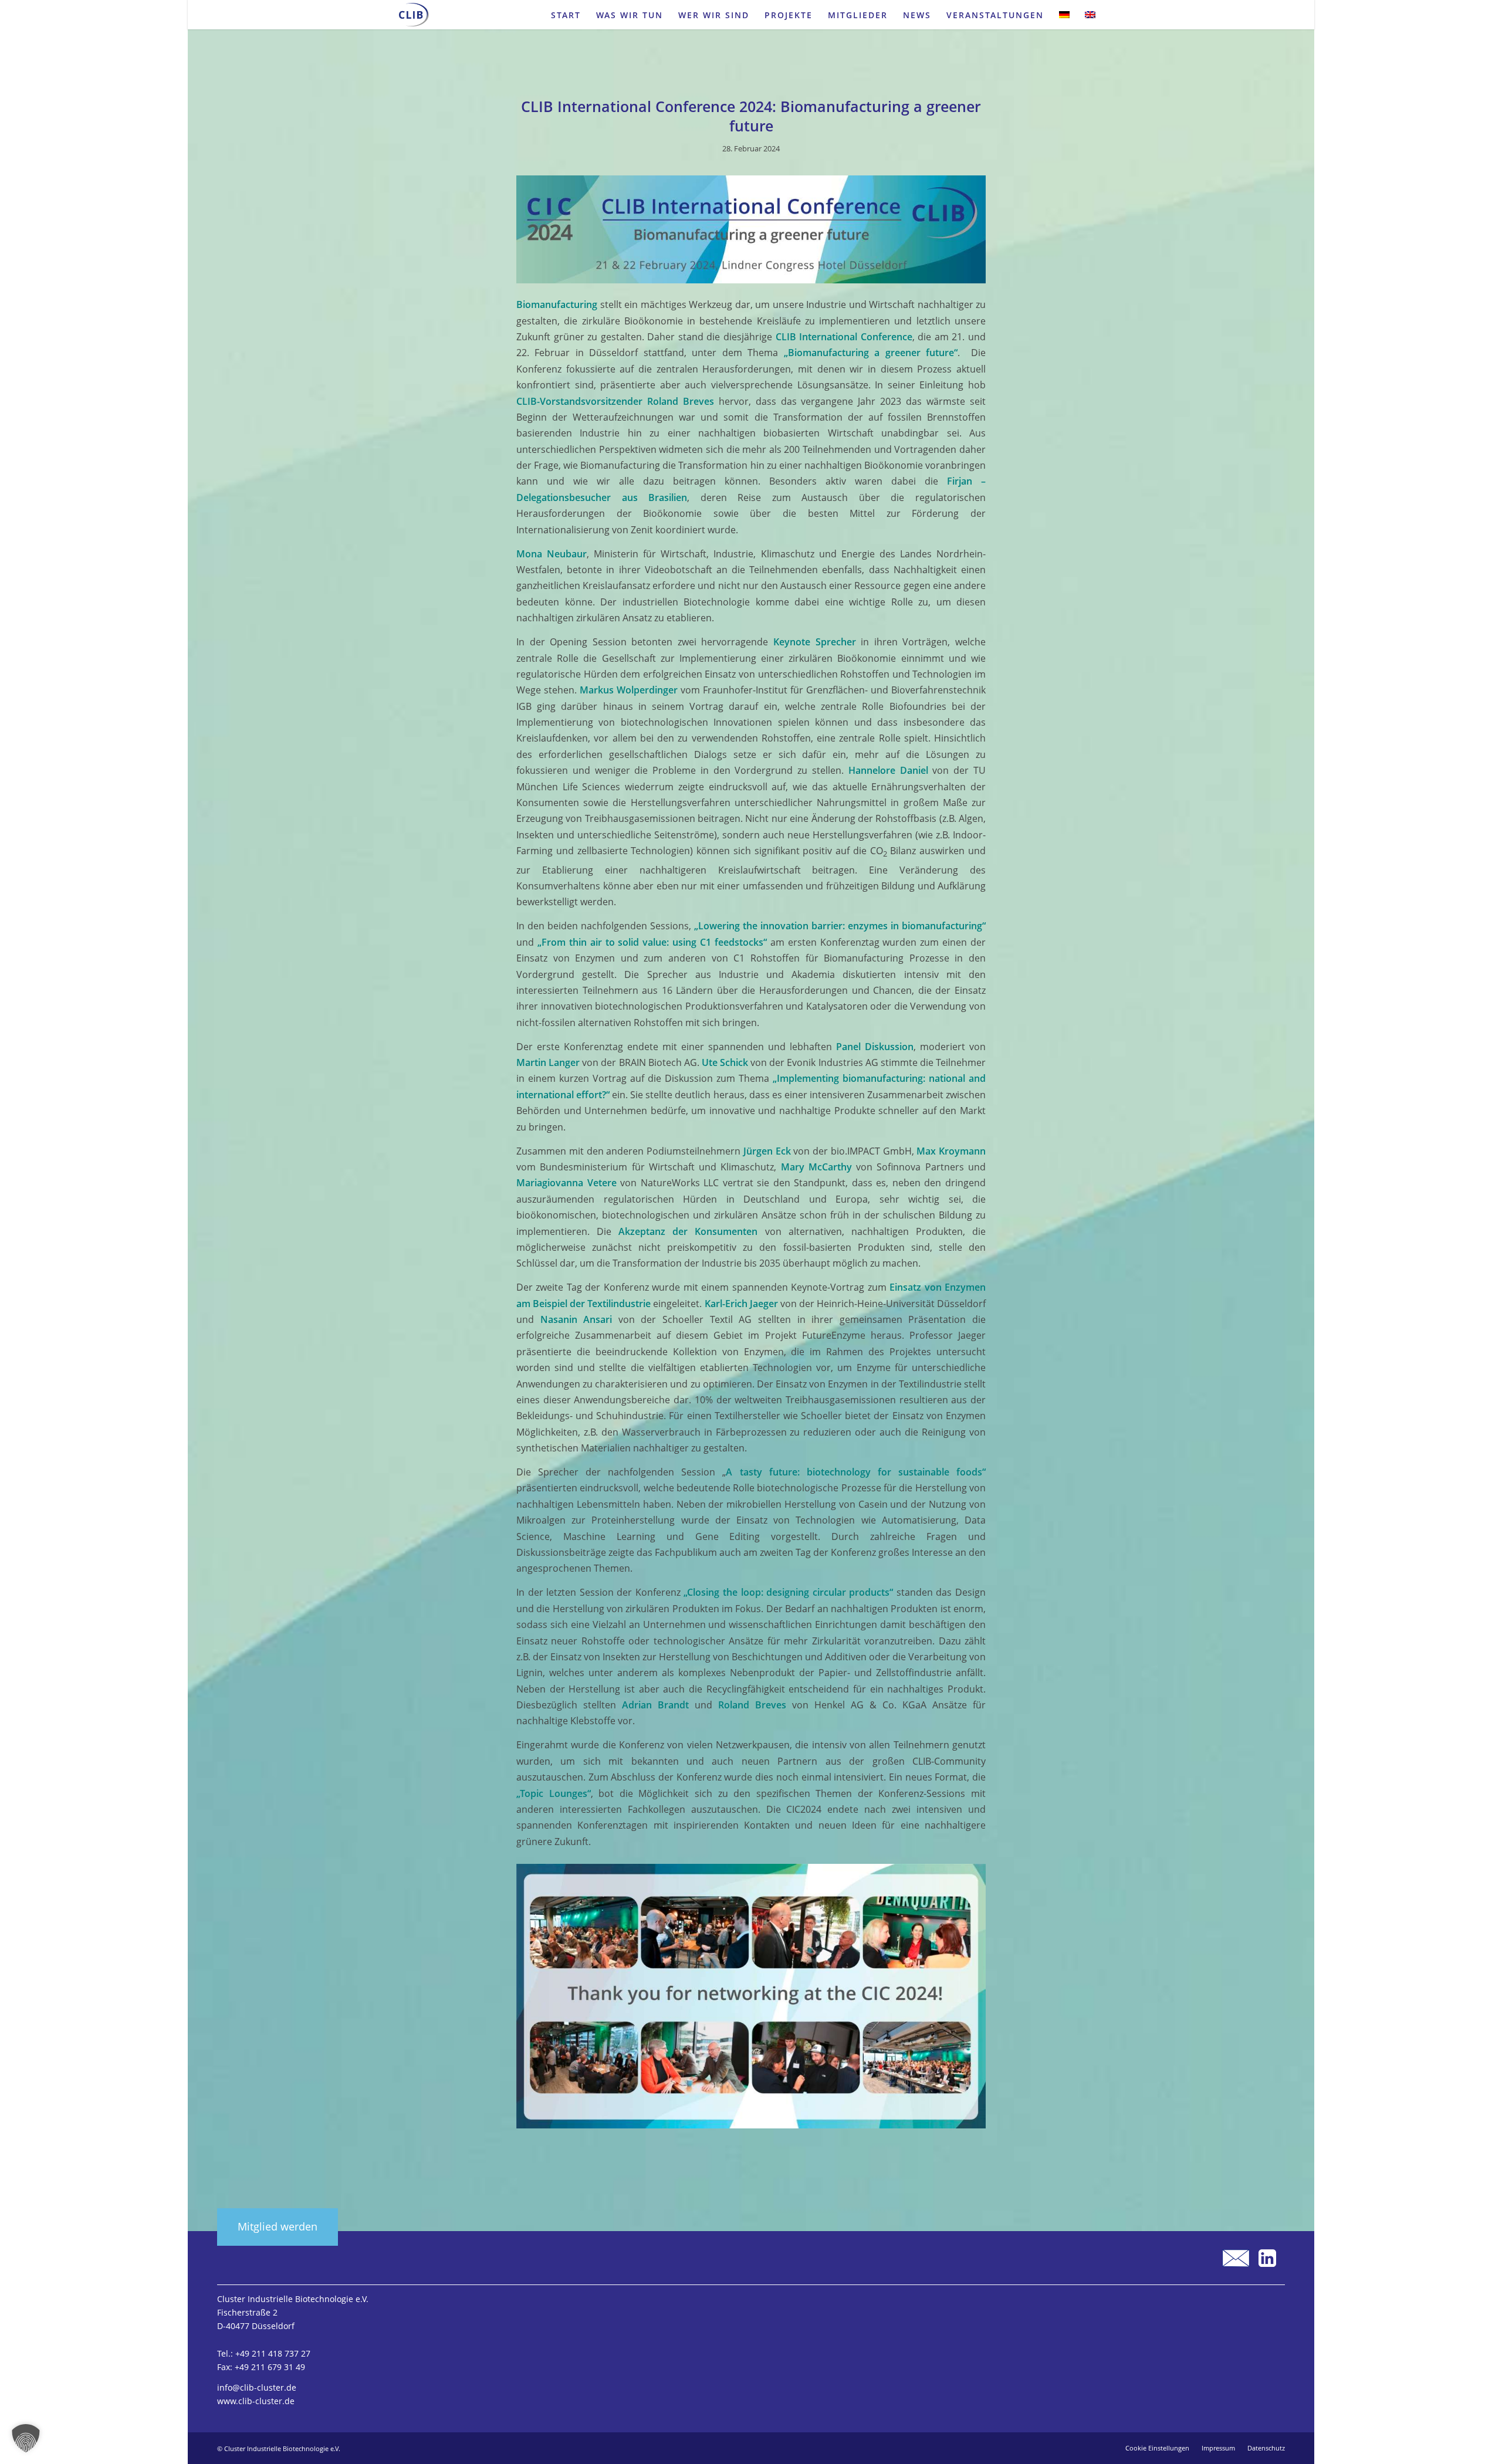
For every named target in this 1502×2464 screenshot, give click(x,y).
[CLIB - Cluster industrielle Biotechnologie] (414, 15)
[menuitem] (566, 15)
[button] (26, 2438)
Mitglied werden (278, 2226)
